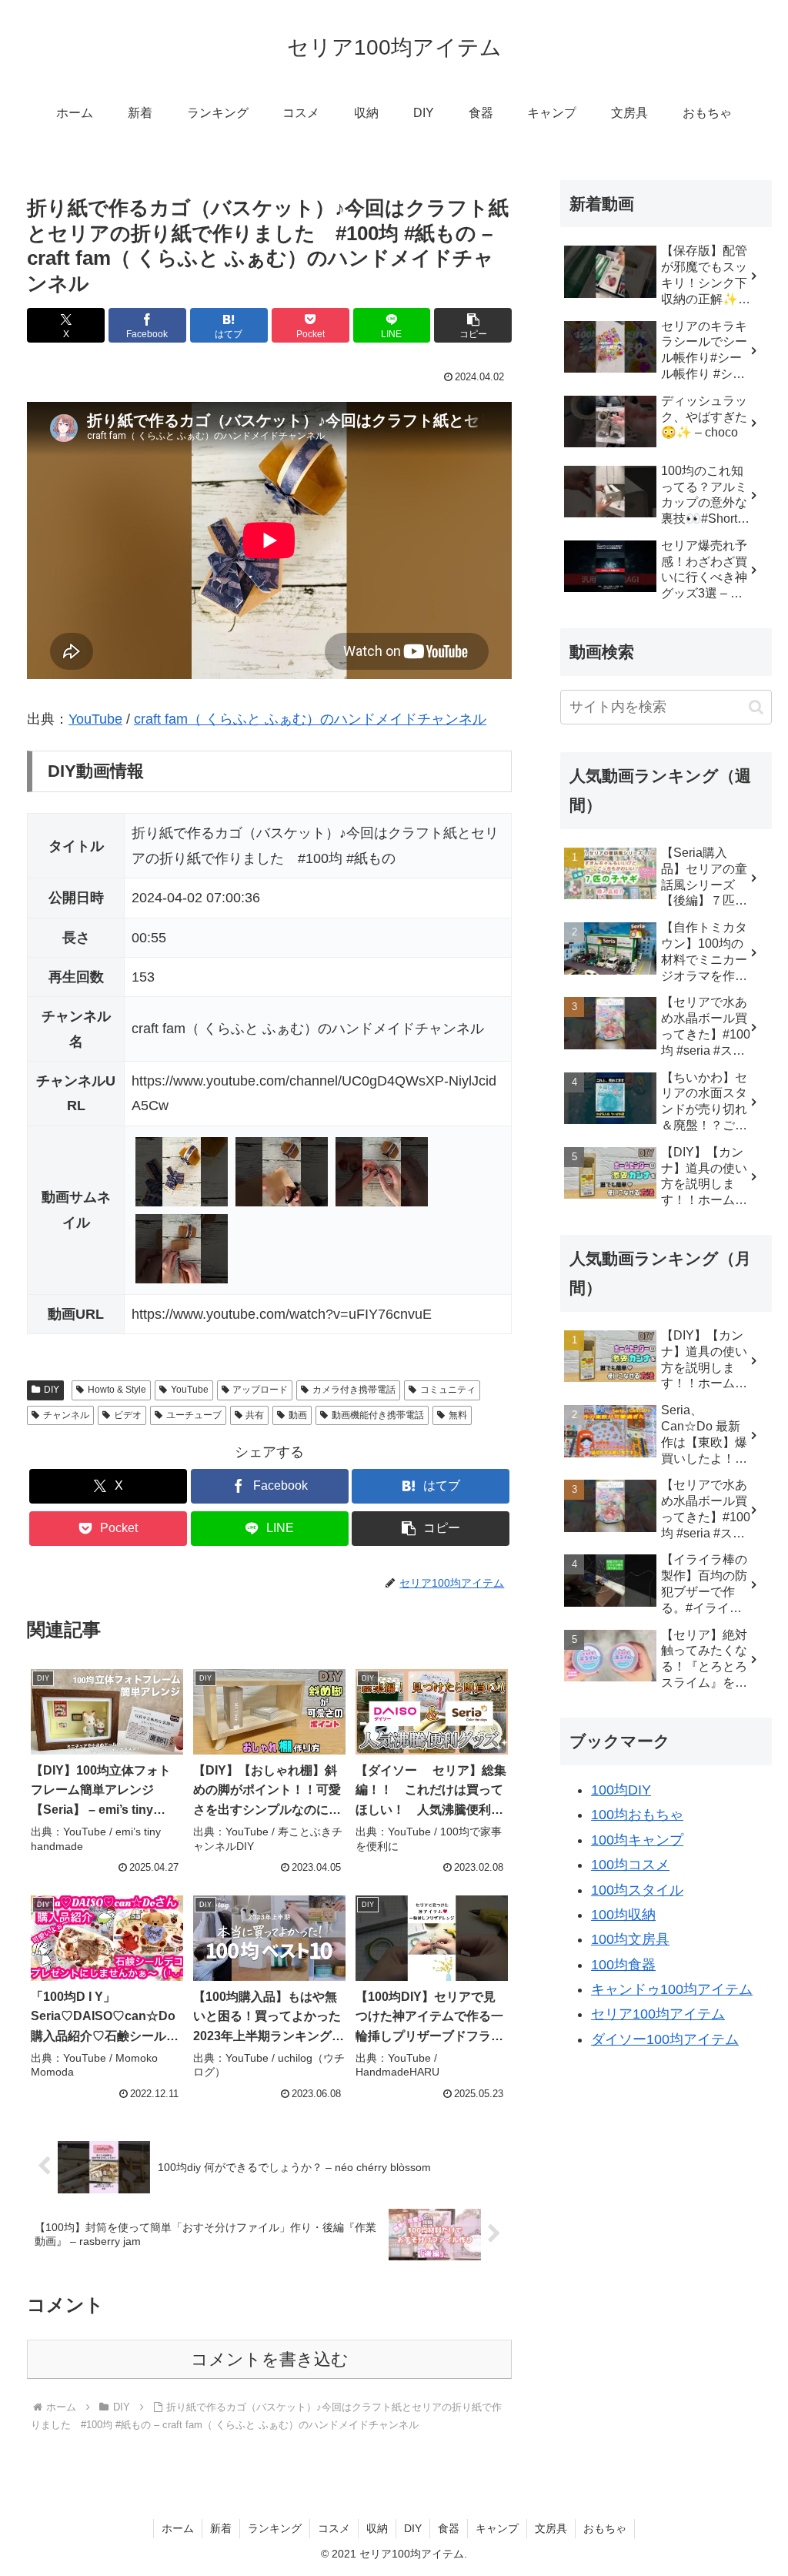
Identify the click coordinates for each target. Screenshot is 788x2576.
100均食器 (623, 1965)
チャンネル (66, 1415)
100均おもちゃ (637, 1815)
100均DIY (621, 1790)
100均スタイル (637, 1890)
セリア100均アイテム (658, 2014)
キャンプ (497, 2528)
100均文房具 (630, 1939)
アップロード (260, 1390)
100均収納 (623, 1915)
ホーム (178, 2528)
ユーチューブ (194, 1415)
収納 (377, 2528)
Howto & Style (117, 1390)
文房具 (551, 2528)
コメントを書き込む (270, 2359)
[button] (473, 325)
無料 (458, 1415)
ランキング (275, 2528)
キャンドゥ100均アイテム (672, 1989)
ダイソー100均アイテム (665, 2039)
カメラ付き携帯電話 (354, 1390)
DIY (52, 1390)
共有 (255, 1415)
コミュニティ (448, 1390)
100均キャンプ (637, 1840)
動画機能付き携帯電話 (378, 1415)
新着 (221, 2528)
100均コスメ (630, 1865)
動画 (298, 1415)
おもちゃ (605, 2528)
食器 (449, 2528)
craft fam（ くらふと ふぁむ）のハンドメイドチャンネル (310, 719)
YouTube (95, 719)
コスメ (334, 2528)
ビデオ (128, 1415)
